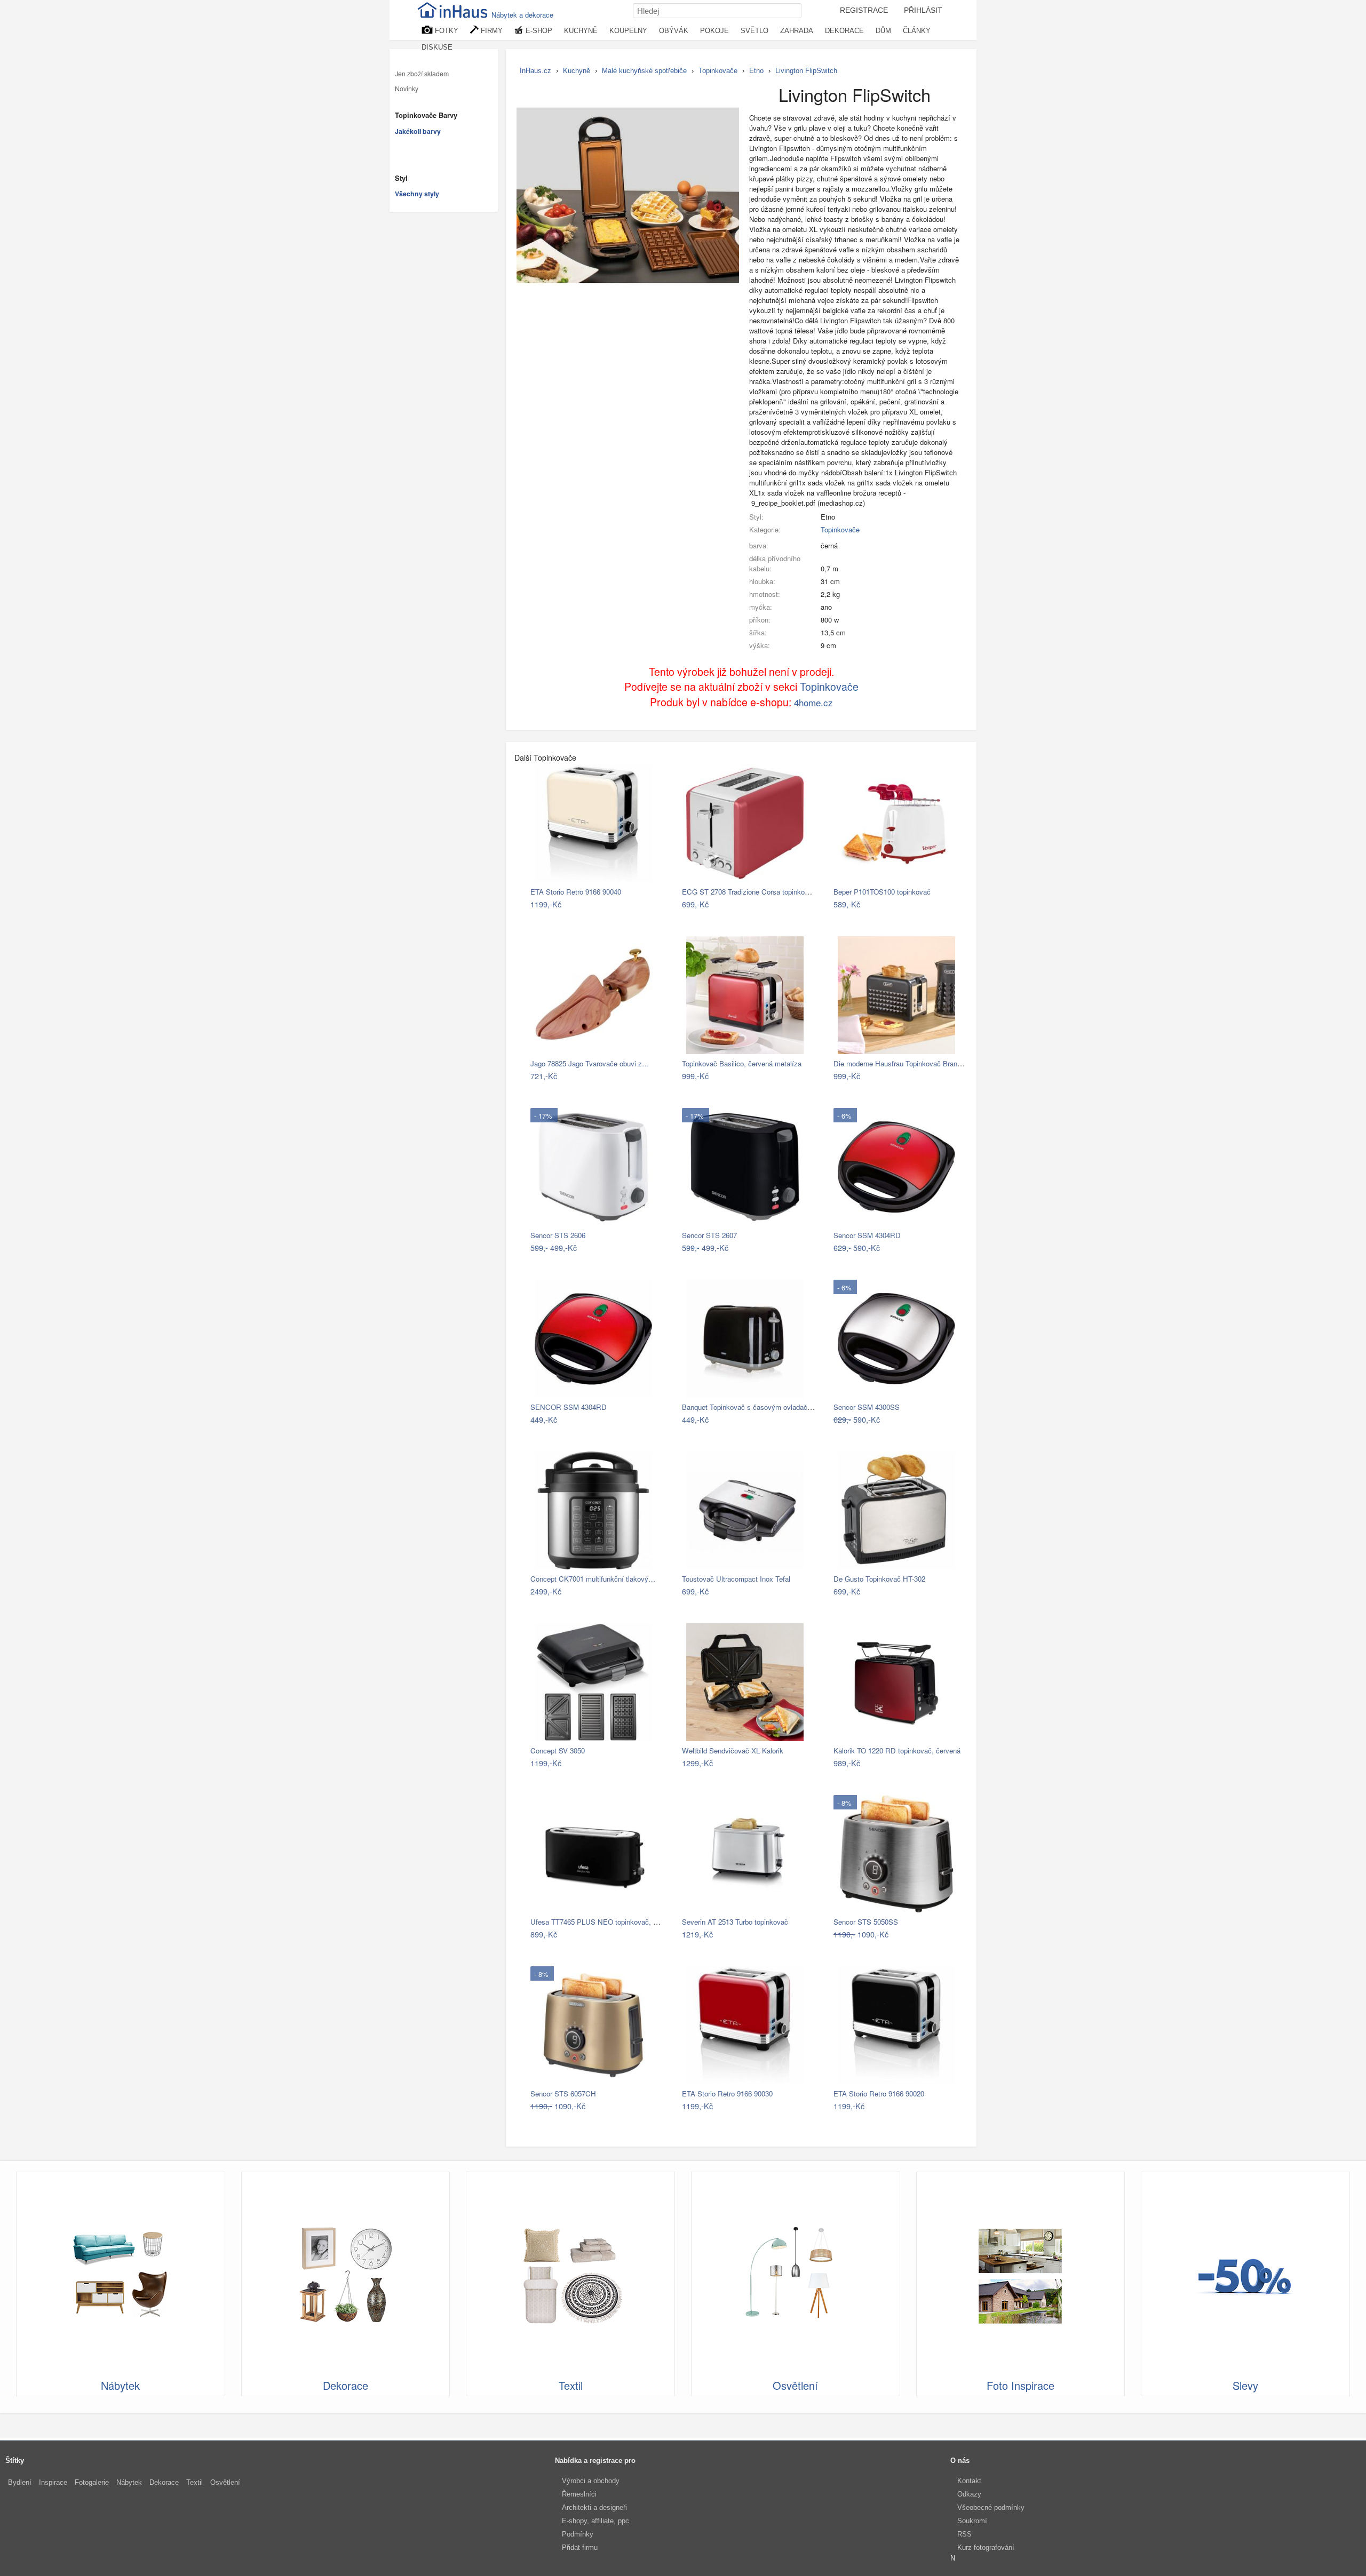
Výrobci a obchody (591, 2481)
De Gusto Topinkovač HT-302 (879, 1579)
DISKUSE (437, 47)
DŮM (883, 31)
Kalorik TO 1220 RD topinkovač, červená (897, 1750)
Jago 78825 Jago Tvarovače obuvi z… (590, 1063)
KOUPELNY (628, 31)
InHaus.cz (535, 71)
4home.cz (813, 702)
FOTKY (446, 31)
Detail (650, 904)
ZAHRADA (797, 31)
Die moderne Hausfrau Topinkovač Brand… (901, 1063)
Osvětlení (225, 2482)
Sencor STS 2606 (558, 1235)
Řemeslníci (579, 2494)
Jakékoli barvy (418, 131)
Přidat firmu (580, 2547)
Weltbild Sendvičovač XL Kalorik (733, 1750)
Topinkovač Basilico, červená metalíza (742, 1063)
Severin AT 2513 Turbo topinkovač (735, 1922)
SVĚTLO (755, 31)
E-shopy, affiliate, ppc (595, 2521)
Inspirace (53, 2482)
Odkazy (969, 2494)
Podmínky (578, 2534)
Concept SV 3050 (558, 1750)
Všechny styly (417, 194)
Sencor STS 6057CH (563, 2094)
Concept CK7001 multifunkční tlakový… (593, 1579)
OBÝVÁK (674, 31)
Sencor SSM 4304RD (867, 1235)
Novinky (407, 89)
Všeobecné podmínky (991, 2507)
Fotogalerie (92, 2482)
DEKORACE (844, 31)
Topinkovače (840, 529)
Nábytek (129, 2482)
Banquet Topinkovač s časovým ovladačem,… (754, 1407)
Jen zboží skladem (422, 74)
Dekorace (164, 2482)
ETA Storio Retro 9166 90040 (576, 892)
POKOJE (714, 31)
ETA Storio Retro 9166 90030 (727, 2094)
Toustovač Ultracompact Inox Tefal (736, 1579)
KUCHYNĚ (581, 31)
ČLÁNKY (917, 31)
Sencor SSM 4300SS (867, 1407)
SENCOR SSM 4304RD (569, 1407)
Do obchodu (611, 904)
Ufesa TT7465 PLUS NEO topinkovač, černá (600, 1922)
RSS (964, 2534)
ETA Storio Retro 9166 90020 (879, 2094)
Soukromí (972, 2521)
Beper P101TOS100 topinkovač (882, 892)
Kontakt (969, 2481)
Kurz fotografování (986, 2547)
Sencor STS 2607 (709, 1235)
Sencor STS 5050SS (866, 1922)
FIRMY (491, 31)
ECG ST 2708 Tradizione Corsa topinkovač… (752, 892)
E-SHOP (538, 31)
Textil (194, 2482)
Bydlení (20, 2482)
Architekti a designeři (594, 2507)
